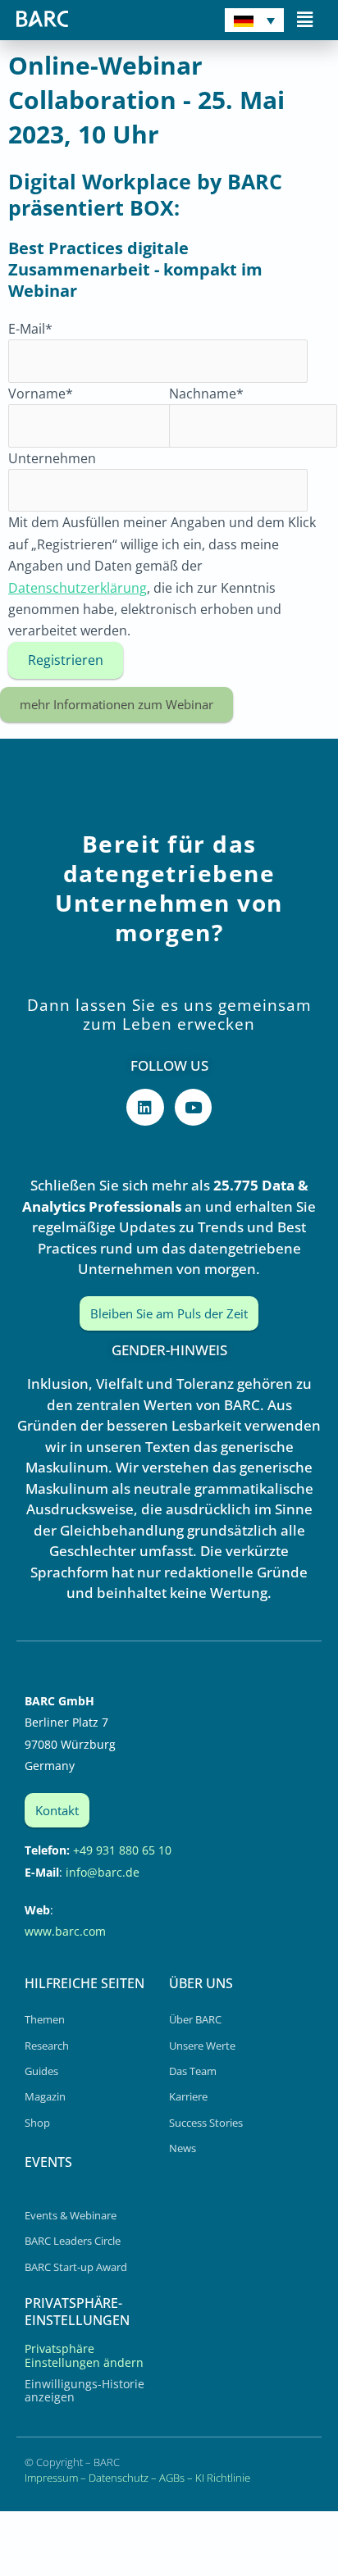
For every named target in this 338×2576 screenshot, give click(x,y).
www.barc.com (65, 1931)
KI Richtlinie (223, 2478)
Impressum (51, 2478)
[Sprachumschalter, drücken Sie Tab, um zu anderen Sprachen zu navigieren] (254, 20)
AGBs (172, 2478)
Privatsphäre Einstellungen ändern (84, 2355)
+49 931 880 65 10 (122, 1850)
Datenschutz (119, 2478)
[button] (305, 19)
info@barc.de (103, 1872)
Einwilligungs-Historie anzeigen (84, 2390)
